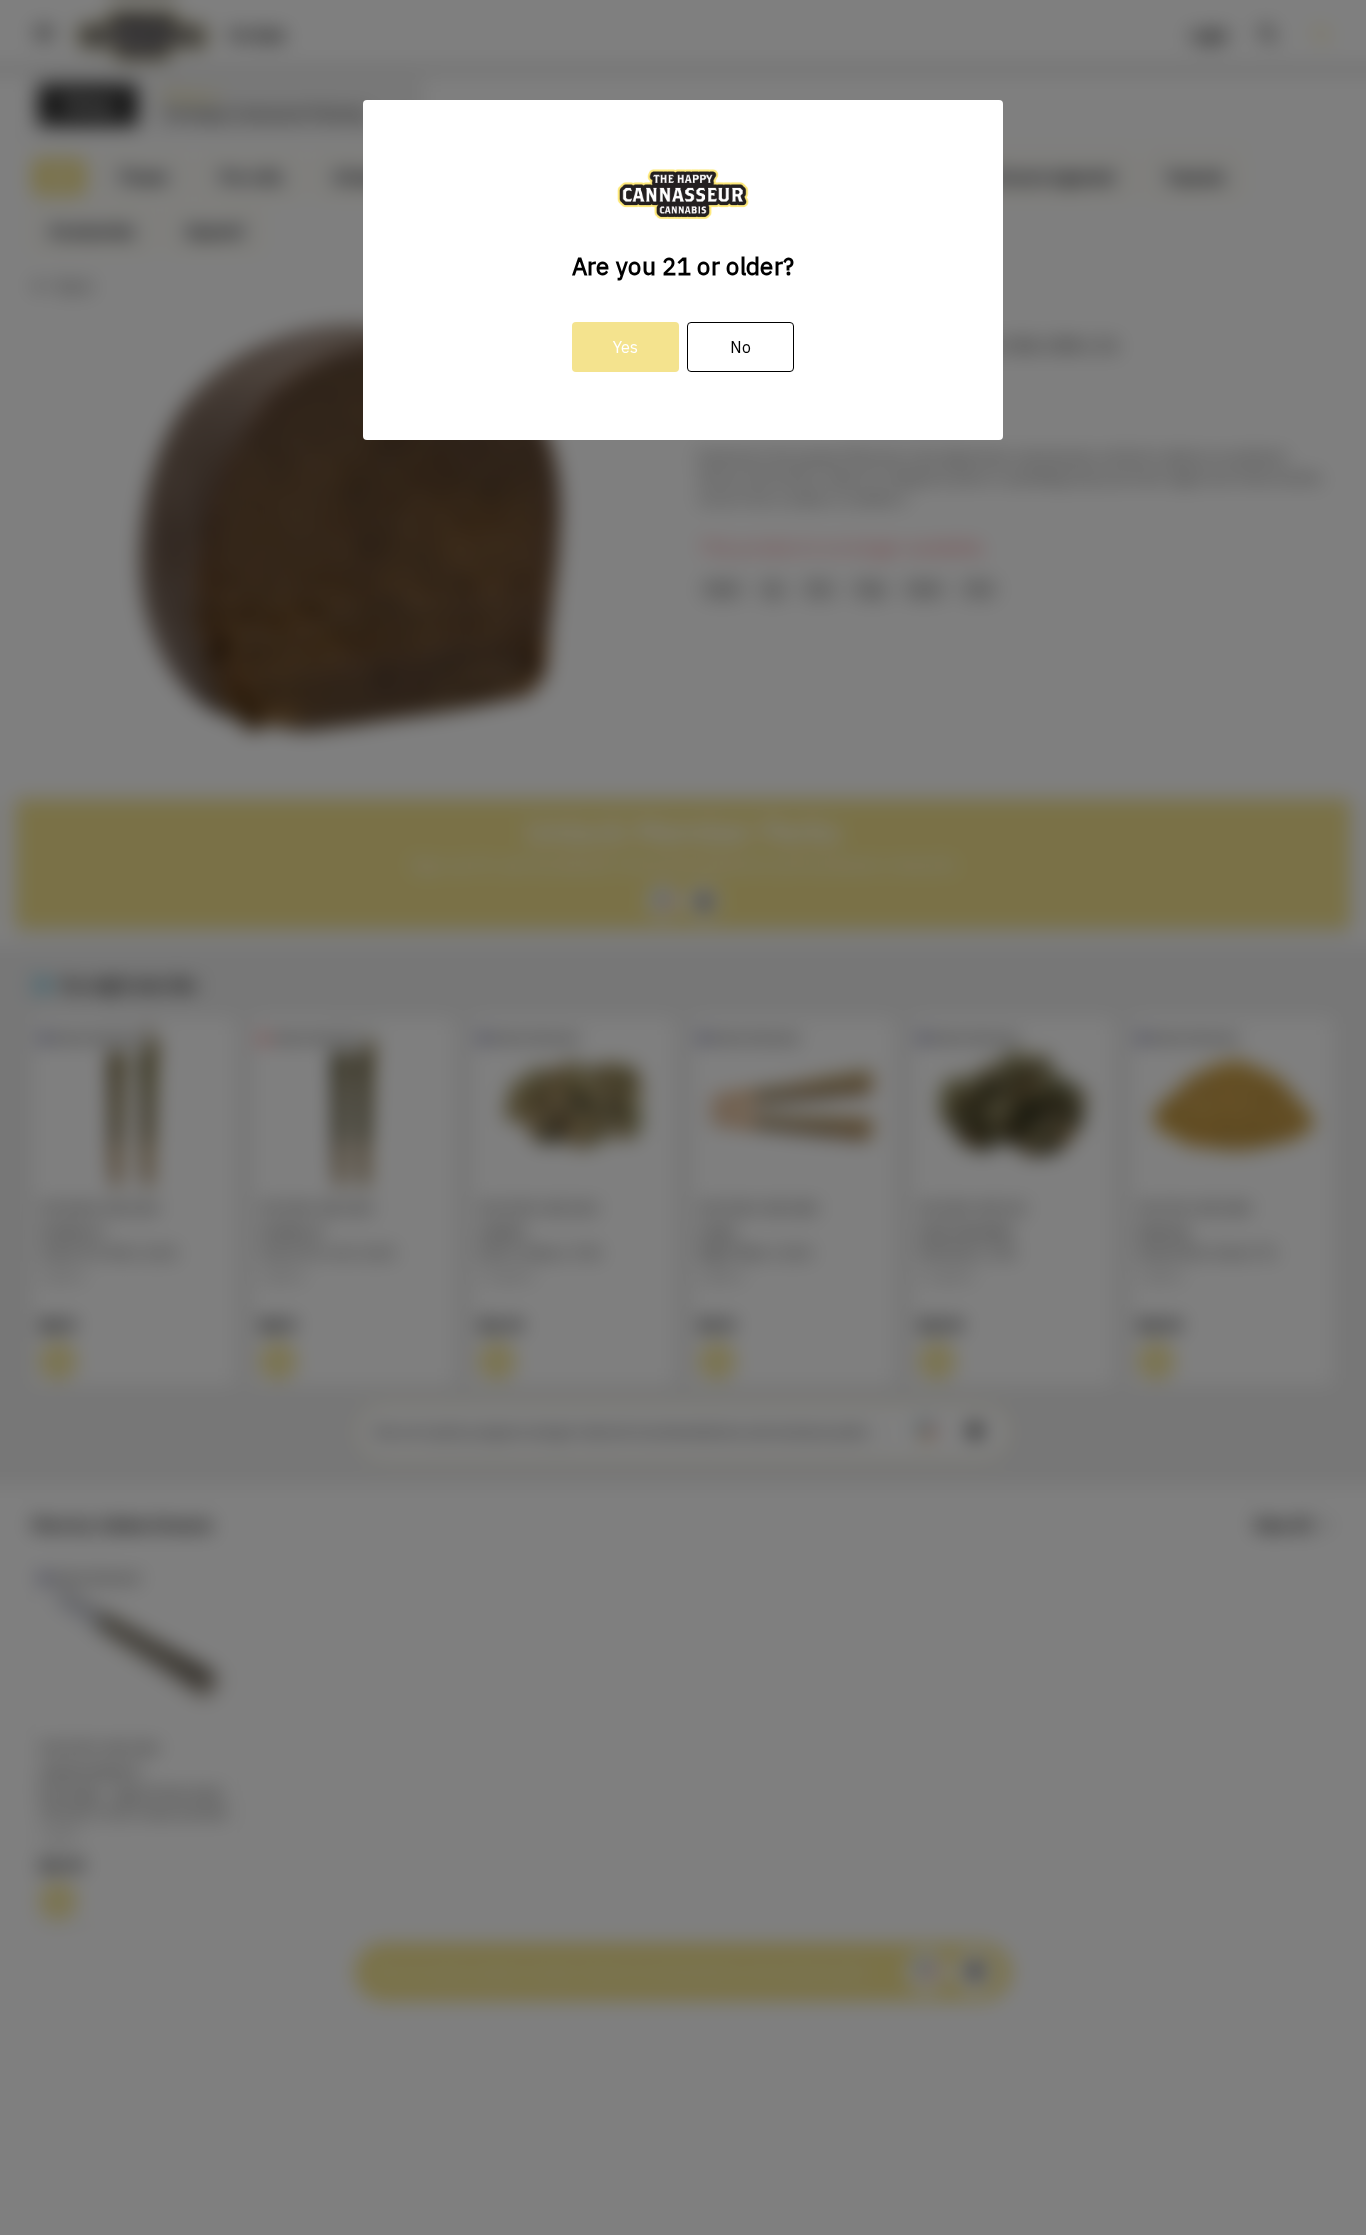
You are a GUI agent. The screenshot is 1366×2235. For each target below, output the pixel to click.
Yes (625, 347)
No (740, 347)
